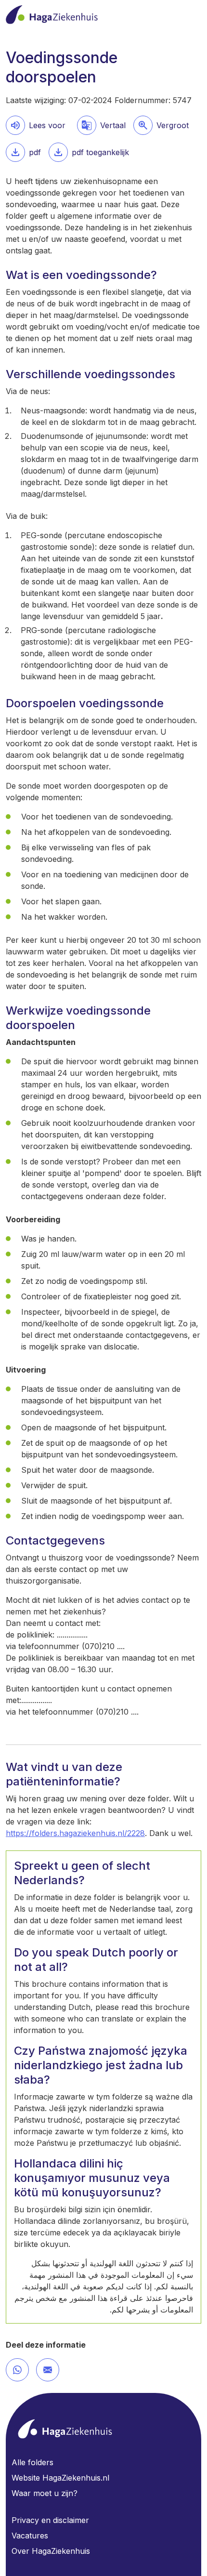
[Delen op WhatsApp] (17, 2370)
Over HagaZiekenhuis (51, 2551)
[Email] (48, 2370)
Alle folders (32, 2462)
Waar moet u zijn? (45, 2493)
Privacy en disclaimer (50, 2520)
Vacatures (30, 2536)
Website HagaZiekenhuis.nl (60, 2478)
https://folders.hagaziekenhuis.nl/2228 (75, 1833)
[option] (161, 125)
